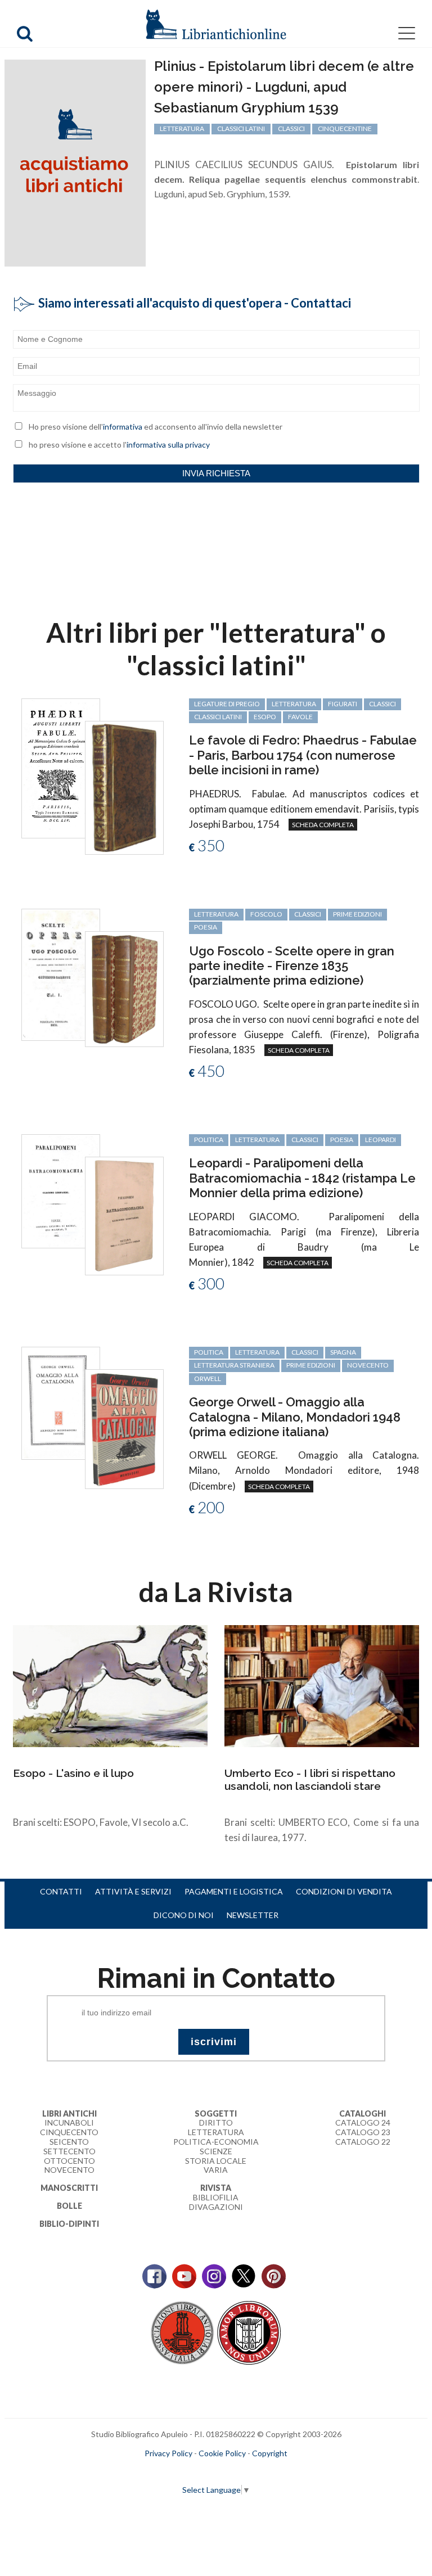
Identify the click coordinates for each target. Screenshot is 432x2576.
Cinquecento (69, 2132)
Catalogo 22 (363, 2142)
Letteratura (216, 2132)
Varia (216, 2170)
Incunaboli (69, 2122)
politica (209, 1140)
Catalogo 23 (363, 2132)
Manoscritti (69, 2188)
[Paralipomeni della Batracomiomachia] (61, 1190)
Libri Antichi (69, 2113)
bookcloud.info (237, 2471)
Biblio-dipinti (69, 2224)
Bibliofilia (216, 2197)
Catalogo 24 (363, 2122)
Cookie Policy (222, 2453)
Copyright (270, 2453)
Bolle (69, 2206)
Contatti (61, 1891)
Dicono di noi (184, 1915)
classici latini (241, 128)
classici (291, 128)
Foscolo (266, 914)
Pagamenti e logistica (234, 1891)
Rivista (216, 2188)
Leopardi (381, 1140)
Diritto (216, 2122)
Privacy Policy (168, 2453)
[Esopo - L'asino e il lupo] (110, 1685)
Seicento (69, 2142)
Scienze (216, 2151)
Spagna (343, 1352)
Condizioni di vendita (344, 1891)
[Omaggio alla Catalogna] (61, 1402)
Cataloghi (363, 2113)
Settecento (69, 2151)
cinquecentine (345, 128)
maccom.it (183, 2471)
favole (300, 717)
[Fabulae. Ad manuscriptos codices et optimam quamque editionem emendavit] (61, 767)
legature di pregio (227, 704)
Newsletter (253, 1915)
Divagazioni (216, 2207)
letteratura (182, 128)
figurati (343, 704)
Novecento (368, 1365)
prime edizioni (357, 914)
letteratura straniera (234, 1365)
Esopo (265, 717)
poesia (206, 927)
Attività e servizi (133, 1891)
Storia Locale (216, 2161)
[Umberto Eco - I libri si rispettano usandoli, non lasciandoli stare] (322, 1685)
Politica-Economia (216, 2142)
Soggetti (216, 2113)
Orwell (208, 1379)
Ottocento (69, 2161)
